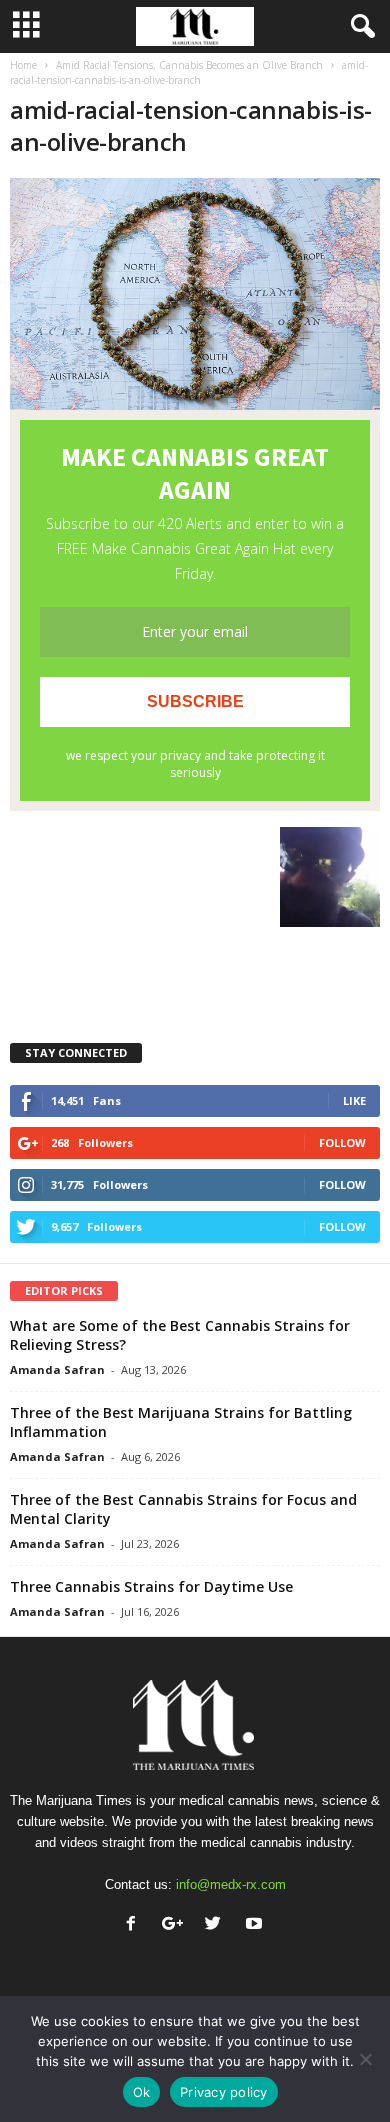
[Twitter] (217, 1925)
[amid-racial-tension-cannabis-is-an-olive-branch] (195, 294)
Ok (142, 2092)
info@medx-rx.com (231, 1884)
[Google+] (176, 1925)
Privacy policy (224, 2092)
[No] (365, 2059)
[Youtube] (256, 1925)
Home (23, 65)
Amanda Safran (57, 1369)
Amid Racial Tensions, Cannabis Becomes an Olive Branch (189, 65)
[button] (359, 27)
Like (354, 1100)
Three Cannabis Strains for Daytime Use (151, 1586)
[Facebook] (135, 1925)
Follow (342, 1142)
